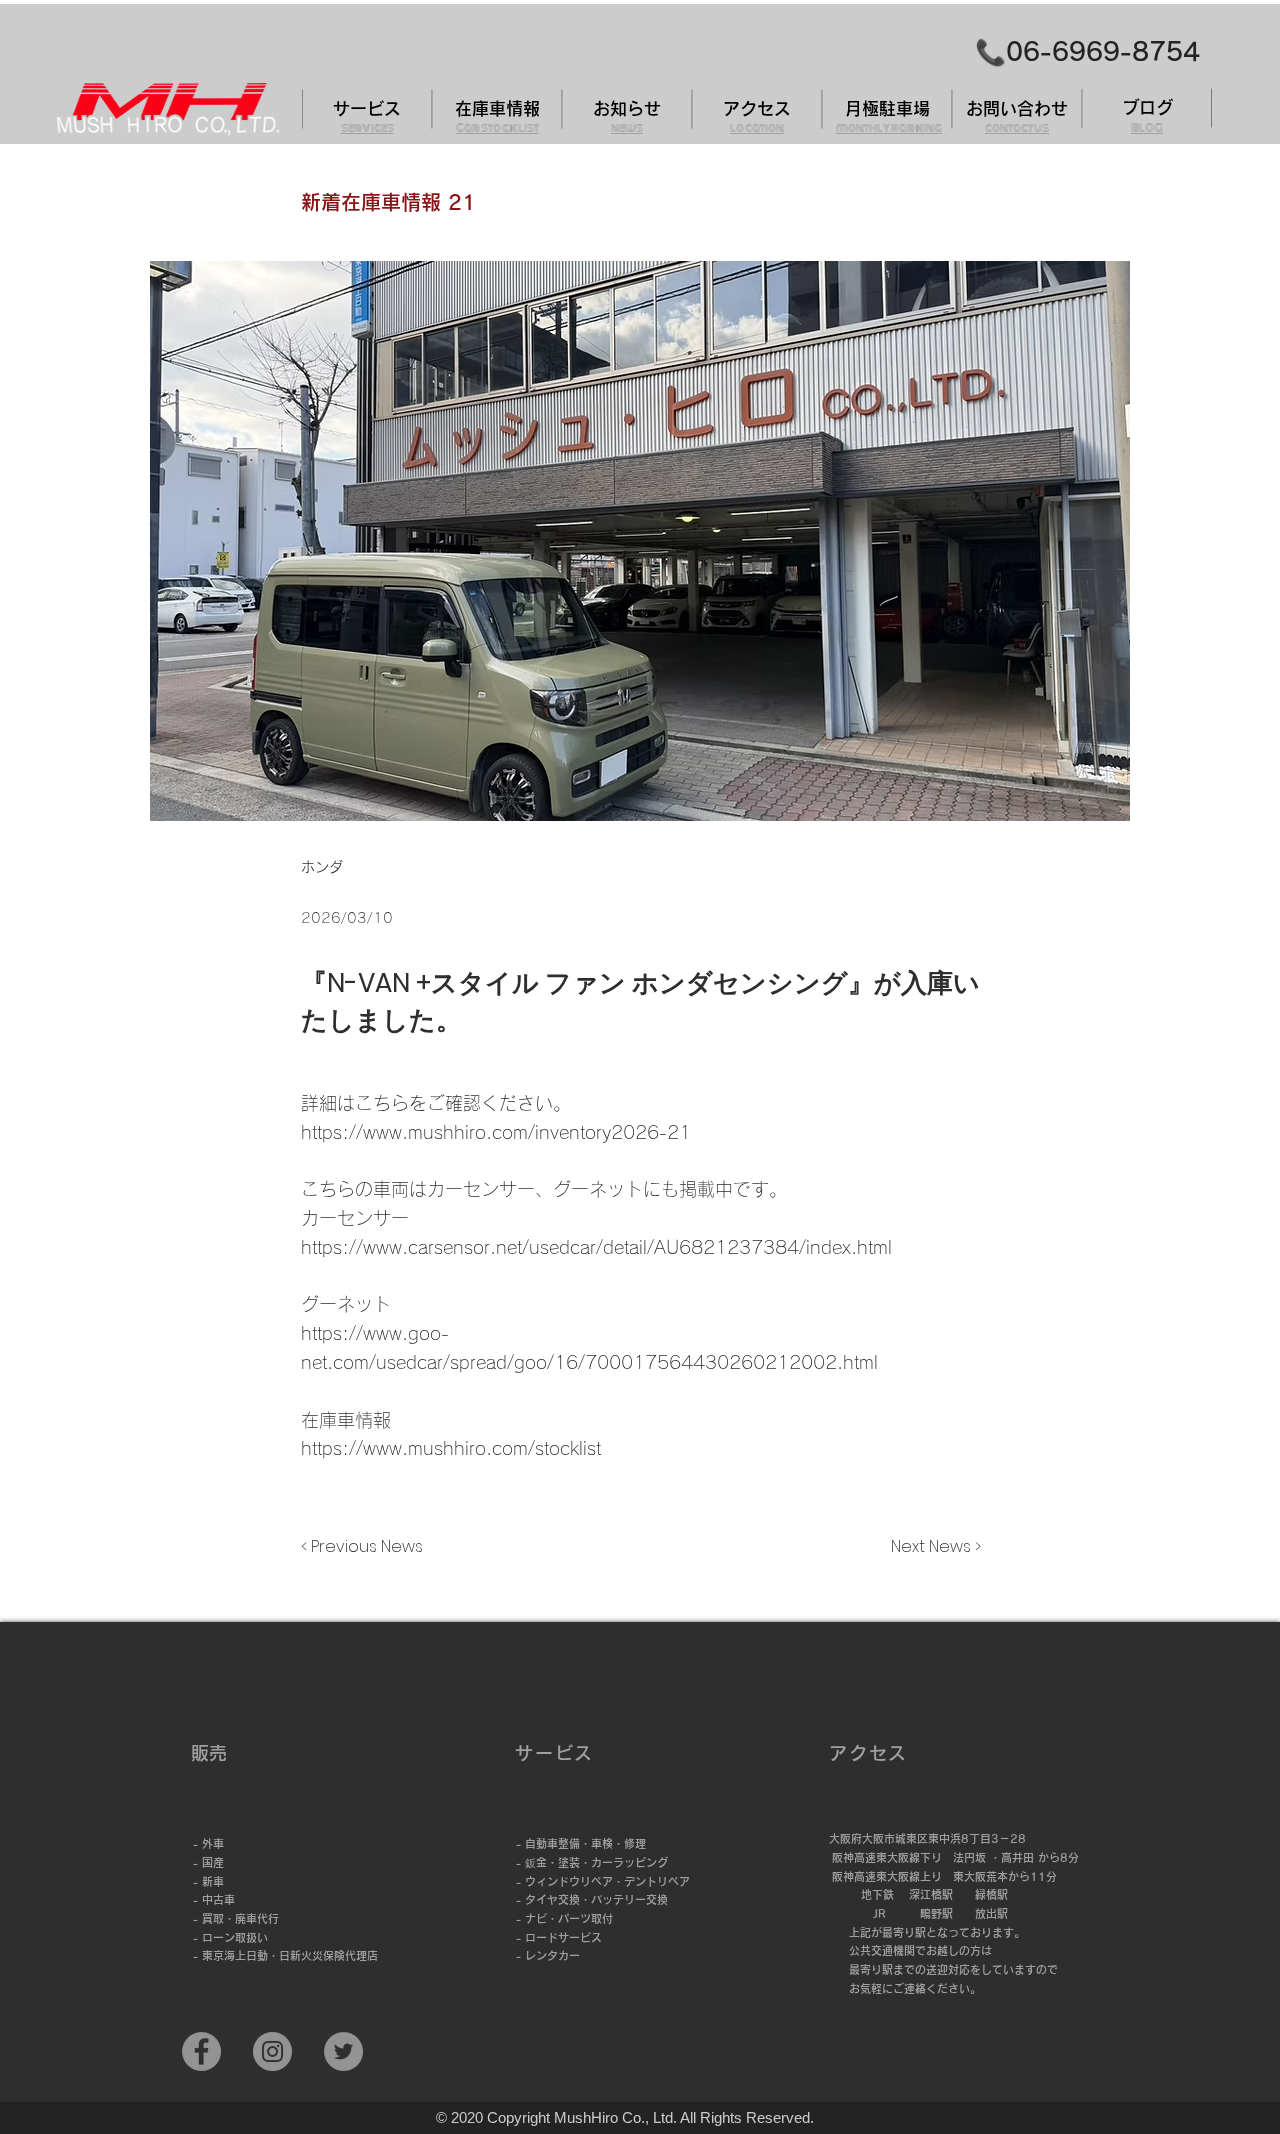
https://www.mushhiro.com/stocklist (451, 1448)
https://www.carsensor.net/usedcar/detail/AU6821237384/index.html (596, 1247)
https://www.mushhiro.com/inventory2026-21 (496, 1132)
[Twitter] (343, 2051)
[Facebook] (201, 2051)
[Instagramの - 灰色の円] (272, 2051)
